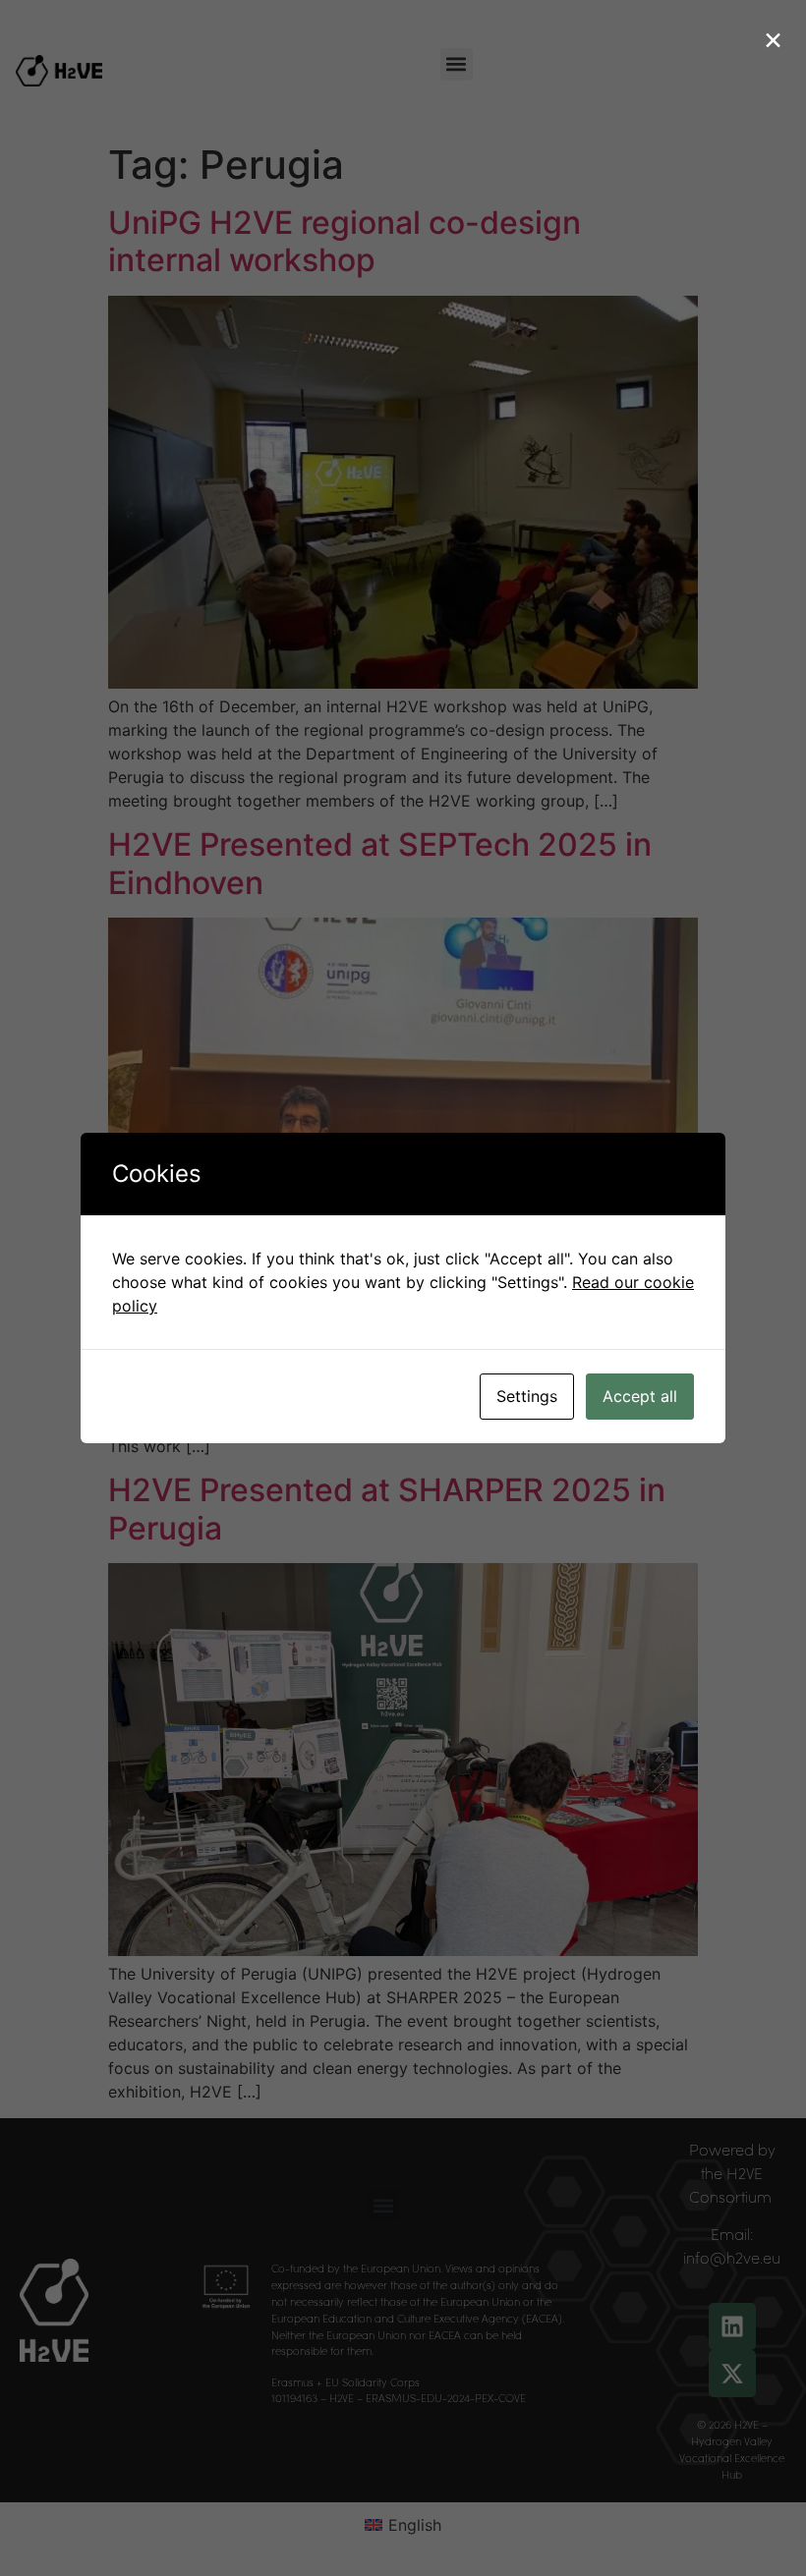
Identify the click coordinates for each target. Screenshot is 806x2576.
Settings (527, 1396)
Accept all (640, 1396)
